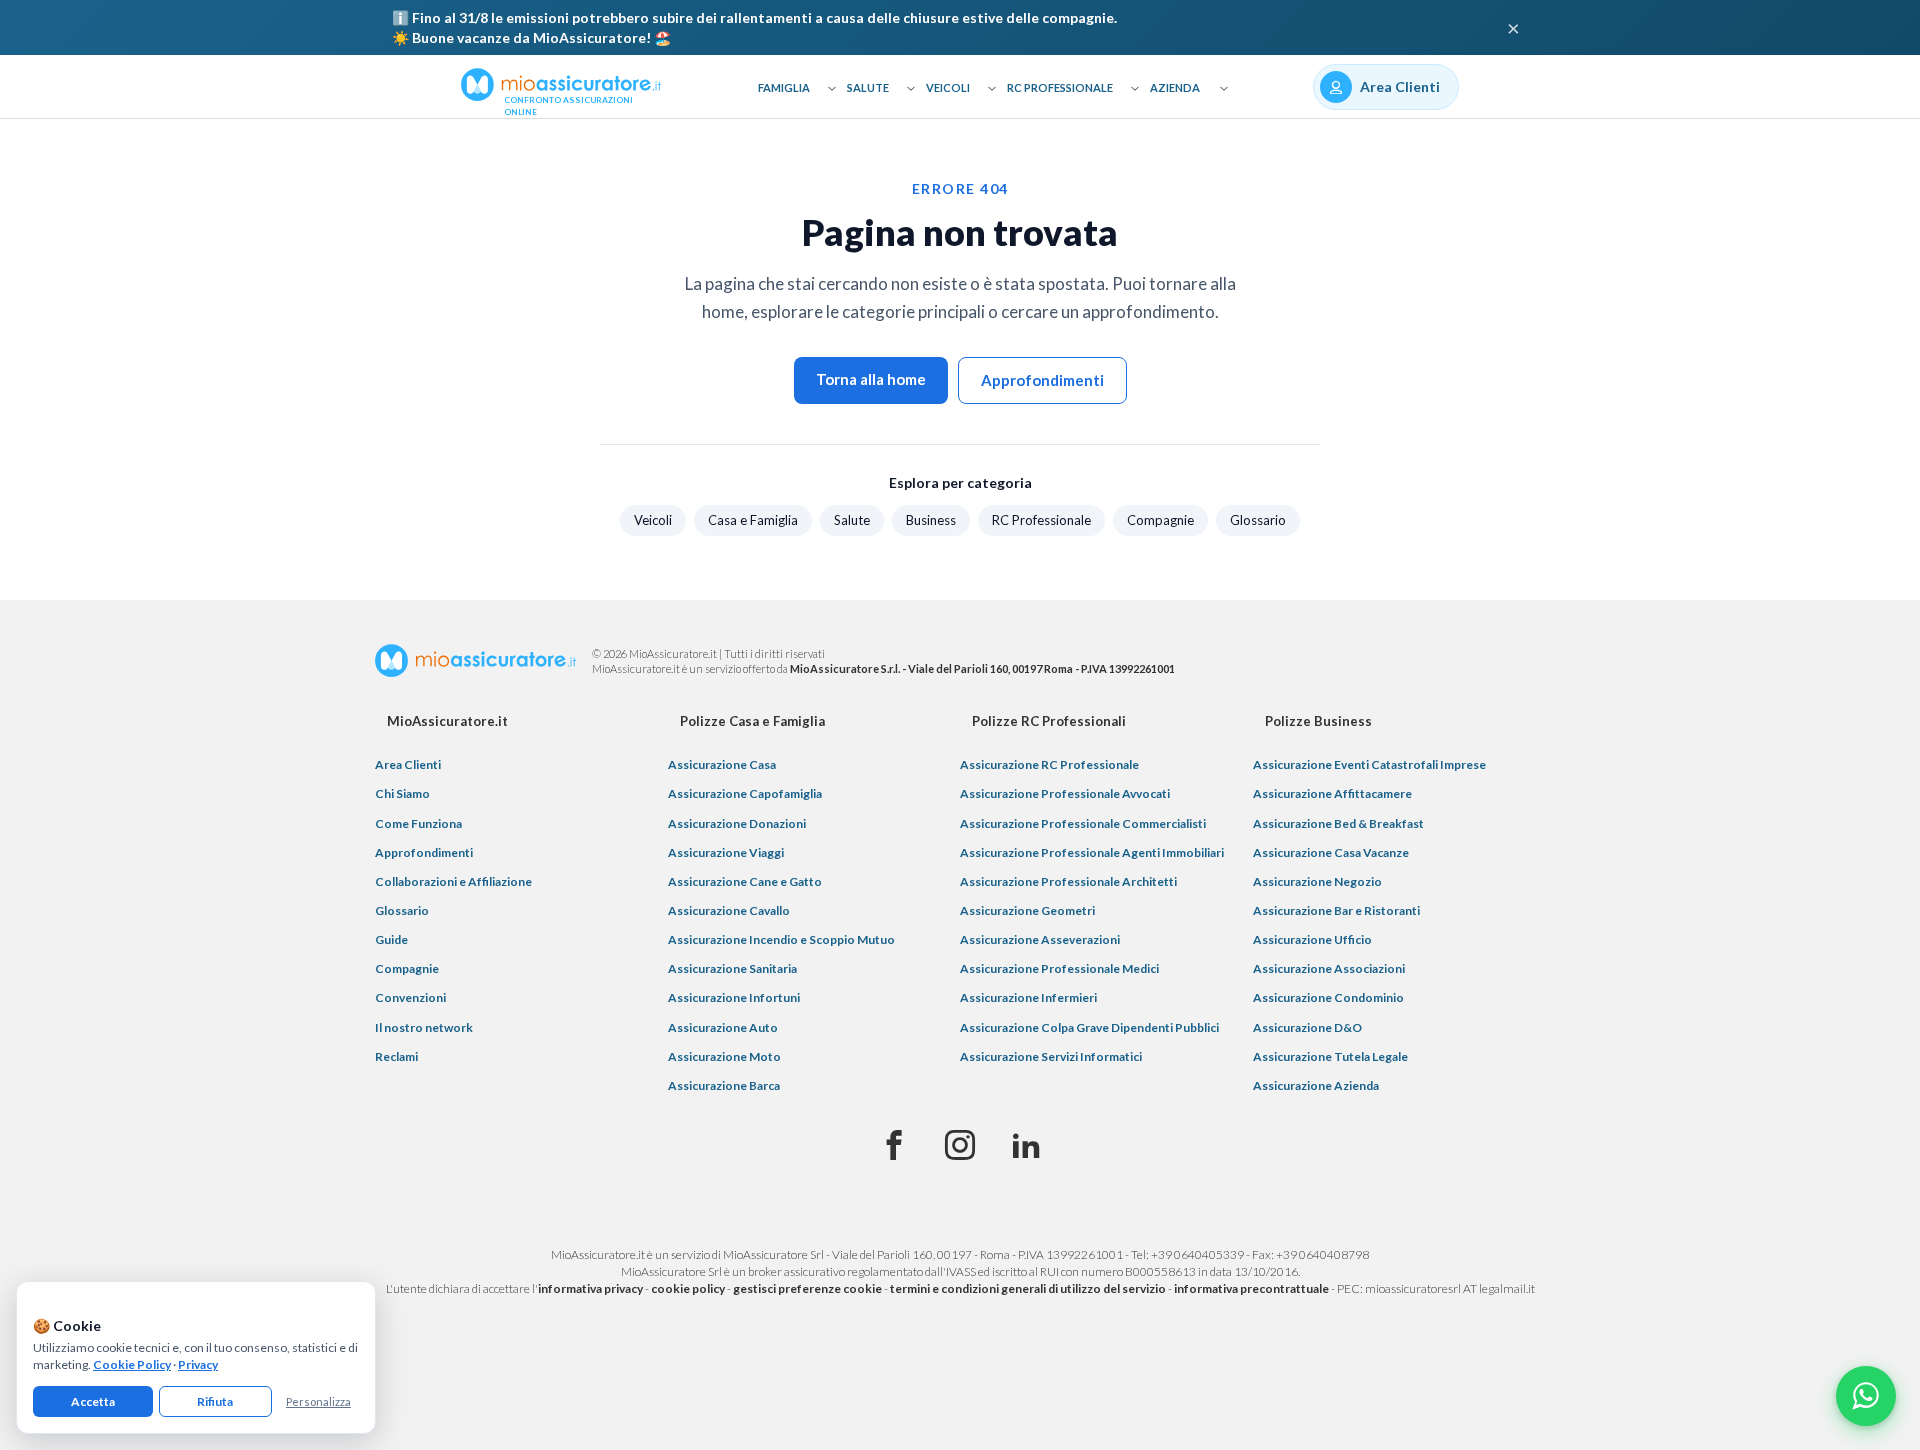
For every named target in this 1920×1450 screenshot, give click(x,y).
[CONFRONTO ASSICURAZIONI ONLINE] (561, 83)
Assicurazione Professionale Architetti (1068, 881)
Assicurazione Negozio (1317, 881)
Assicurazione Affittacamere (1332, 793)
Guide (391, 939)
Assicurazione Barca (724, 1085)
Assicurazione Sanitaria (732, 968)
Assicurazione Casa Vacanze (1331, 852)
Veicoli (948, 87)
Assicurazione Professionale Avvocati (1065, 793)
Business (931, 520)
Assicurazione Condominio (1328, 997)
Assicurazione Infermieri (1028, 997)
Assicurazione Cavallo (729, 910)
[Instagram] (960, 1146)
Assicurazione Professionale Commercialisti (1083, 823)
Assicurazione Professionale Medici (1059, 968)
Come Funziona (418, 823)
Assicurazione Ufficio (1312, 939)
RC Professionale (1060, 87)
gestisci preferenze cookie (807, 1288)
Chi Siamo (402, 793)
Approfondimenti (1042, 380)
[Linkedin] (1026, 1146)
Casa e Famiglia (753, 520)
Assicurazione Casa (722, 764)
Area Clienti (408, 764)
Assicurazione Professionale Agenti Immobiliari (1092, 852)
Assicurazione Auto (723, 1027)
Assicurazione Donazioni (737, 823)
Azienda (1175, 87)
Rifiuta (215, 1401)
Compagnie (1160, 520)
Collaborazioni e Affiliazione (453, 881)
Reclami (396, 1056)
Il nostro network (424, 1027)
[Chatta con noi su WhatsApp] (1866, 1396)
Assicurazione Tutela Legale (1330, 1056)
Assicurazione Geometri (1027, 910)
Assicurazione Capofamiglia (745, 793)
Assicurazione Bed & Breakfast (1338, 823)
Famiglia (784, 87)
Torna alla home (871, 379)
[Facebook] (894, 1146)
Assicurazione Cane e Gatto (745, 881)
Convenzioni (410, 997)
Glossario (1258, 520)
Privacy (198, 1364)
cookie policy (688, 1288)
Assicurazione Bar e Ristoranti (1336, 910)
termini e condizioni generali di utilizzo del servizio (1028, 1288)
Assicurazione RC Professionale (1049, 764)
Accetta (93, 1401)
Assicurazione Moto (724, 1056)
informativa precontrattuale (1251, 1288)
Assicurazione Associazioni (1329, 968)
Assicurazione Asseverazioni (1040, 939)
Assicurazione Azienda (1316, 1085)
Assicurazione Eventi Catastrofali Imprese (1369, 764)
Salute (868, 87)
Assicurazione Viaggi (726, 852)
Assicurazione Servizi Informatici (1051, 1056)
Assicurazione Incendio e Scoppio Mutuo (781, 939)
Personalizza (318, 1401)
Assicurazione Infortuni (734, 997)
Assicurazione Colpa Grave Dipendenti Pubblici (1089, 1027)
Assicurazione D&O (1307, 1027)
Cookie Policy (132, 1364)
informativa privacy (590, 1288)
